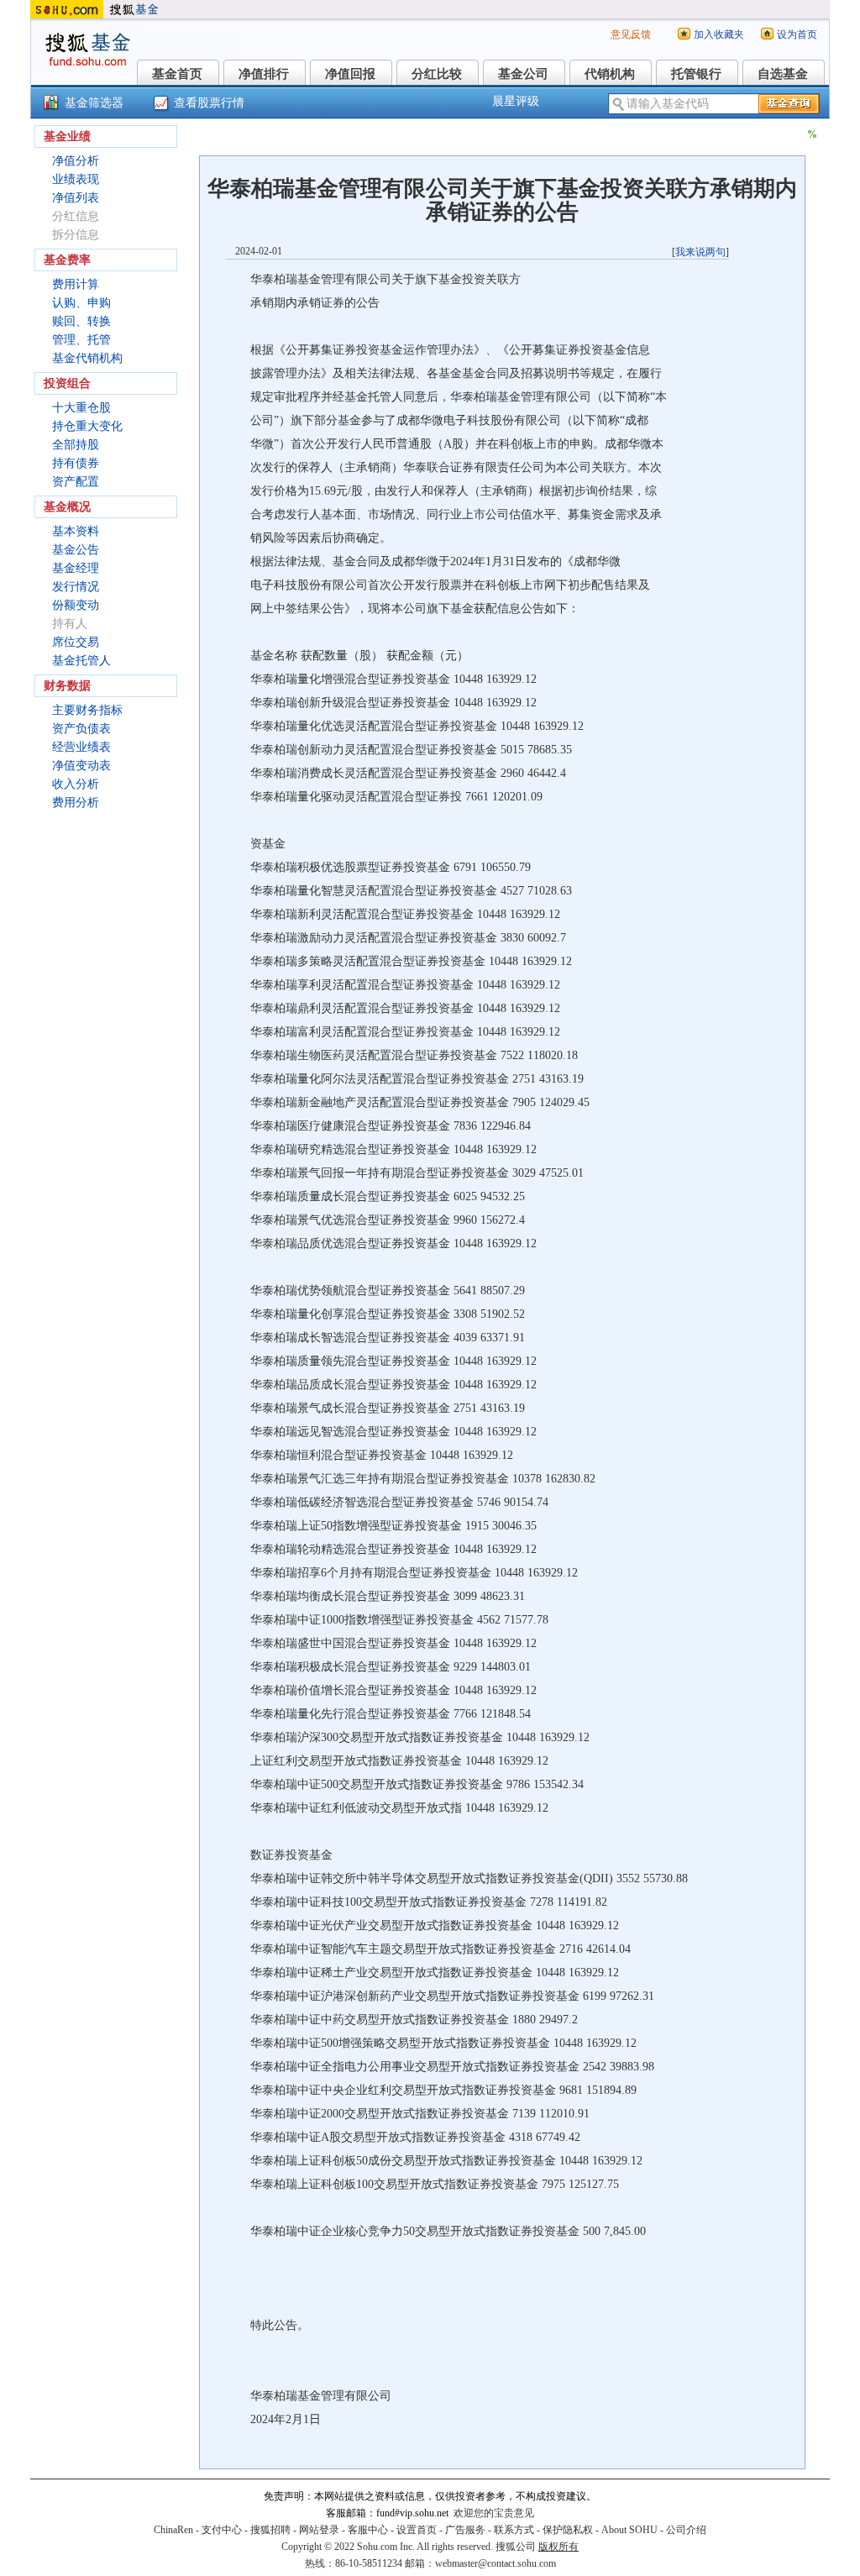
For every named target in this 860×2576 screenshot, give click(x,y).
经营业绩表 (81, 747)
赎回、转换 (81, 321)
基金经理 (76, 568)
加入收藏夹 (719, 34)
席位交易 (76, 642)
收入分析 (76, 784)
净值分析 (76, 161)
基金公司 (523, 74)
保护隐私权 (568, 2530)
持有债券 (76, 463)
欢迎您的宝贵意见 (494, 2513)
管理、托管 (81, 340)
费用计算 (76, 284)
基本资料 (76, 531)
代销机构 (610, 74)
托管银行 (696, 74)
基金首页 (177, 74)
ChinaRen (173, 2530)
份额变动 (76, 605)
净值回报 (350, 74)
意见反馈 (631, 34)
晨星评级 (516, 101)
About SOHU (629, 2530)
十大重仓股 (81, 408)
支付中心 (222, 2530)
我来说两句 (700, 252)
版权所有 (558, 2547)
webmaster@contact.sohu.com (496, 2563)
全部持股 (76, 445)
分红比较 (437, 74)
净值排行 (264, 74)
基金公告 (76, 550)
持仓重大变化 (87, 426)
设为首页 (797, 34)
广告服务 (465, 2530)
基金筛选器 (94, 103)
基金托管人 (81, 661)
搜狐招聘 (270, 2530)
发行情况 (76, 587)
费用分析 (76, 803)
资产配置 (76, 482)
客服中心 (368, 2530)
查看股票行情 (209, 103)
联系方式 (514, 2530)
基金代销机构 (87, 358)
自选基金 (783, 74)
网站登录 (319, 2530)
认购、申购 (81, 303)
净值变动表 (81, 766)
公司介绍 (686, 2530)
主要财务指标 (87, 710)
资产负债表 (81, 729)
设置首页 (417, 2530)
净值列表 (76, 198)
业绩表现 (76, 179)
